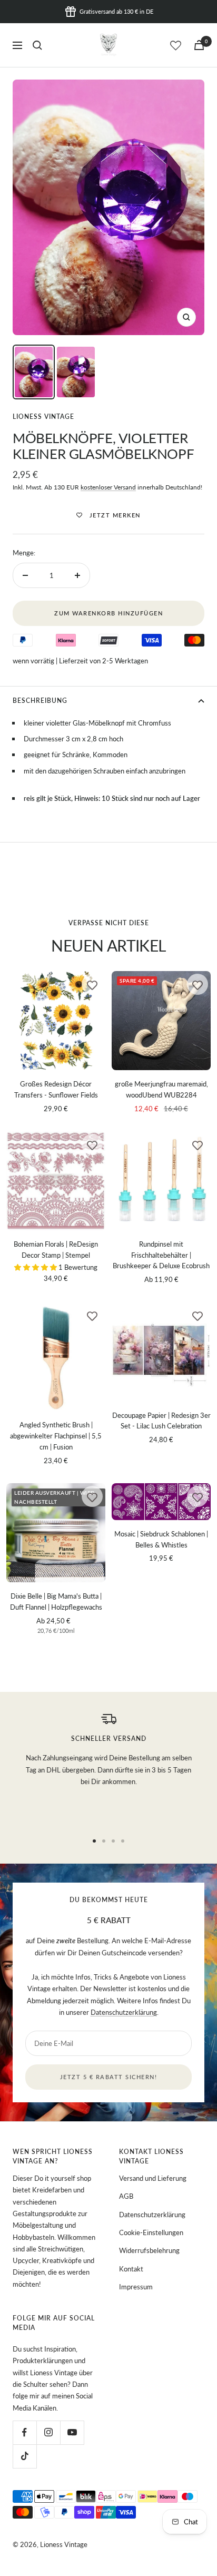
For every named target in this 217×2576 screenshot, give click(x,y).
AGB (126, 2196)
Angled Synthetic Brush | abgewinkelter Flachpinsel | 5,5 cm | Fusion (56, 1436)
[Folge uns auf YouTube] (72, 2432)
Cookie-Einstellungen (151, 2232)
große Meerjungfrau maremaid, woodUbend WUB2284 (161, 1089)
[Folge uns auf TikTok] (24, 2456)
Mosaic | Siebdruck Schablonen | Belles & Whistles (161, 1539)
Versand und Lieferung (153, 2178)
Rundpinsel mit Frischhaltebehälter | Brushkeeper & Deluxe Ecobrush (161, 1255)
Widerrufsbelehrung (149, 2250)
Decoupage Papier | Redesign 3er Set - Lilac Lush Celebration (161, 1421)
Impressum (136, 2287)
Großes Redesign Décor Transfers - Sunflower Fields (56, 1089)
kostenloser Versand (108, 487)
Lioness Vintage (43, 417)
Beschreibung (40, 701)
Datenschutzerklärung (124, 2012)
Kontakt (131, 2269)
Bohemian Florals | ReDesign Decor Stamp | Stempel (56, 1250)
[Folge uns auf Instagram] (48, 2432)
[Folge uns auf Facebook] (24, 2432)
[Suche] (37, 45)
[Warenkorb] (199, 45)
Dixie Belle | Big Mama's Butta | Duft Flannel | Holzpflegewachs (56, 1602)
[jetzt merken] (92, 984)
